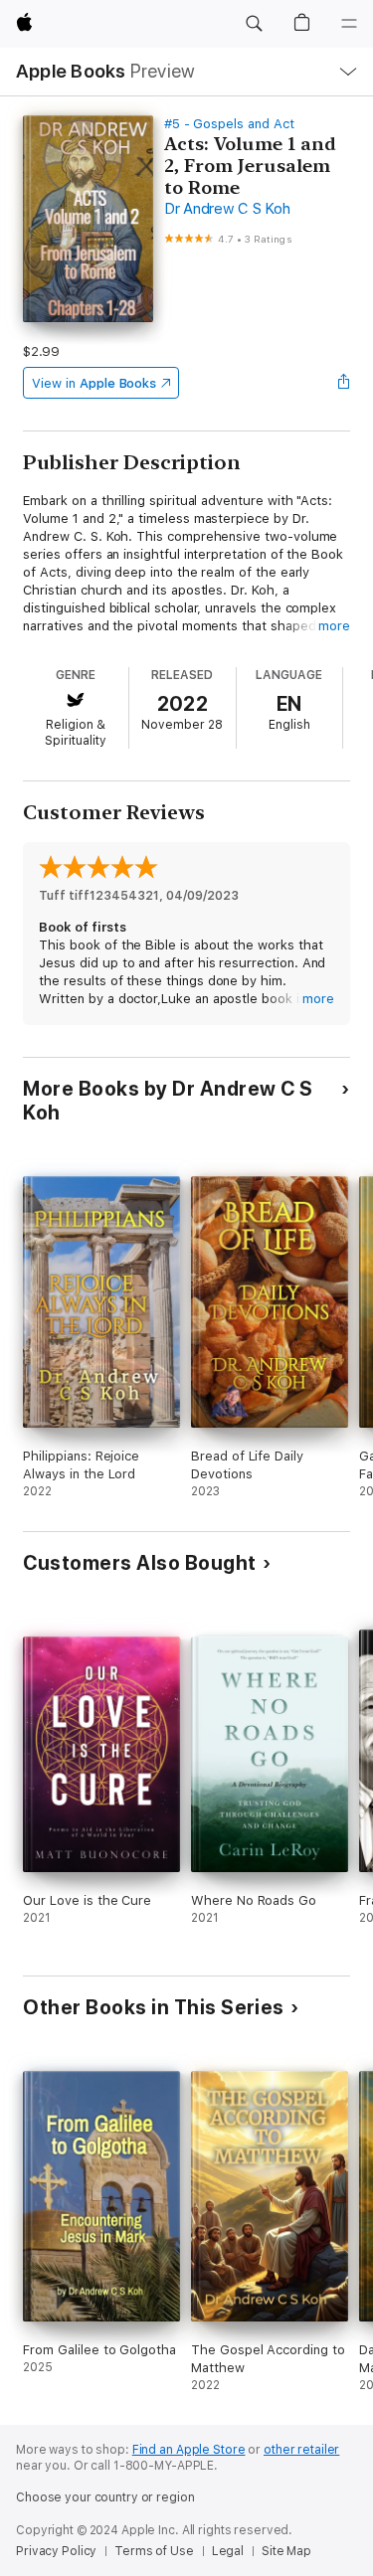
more (334, 626)
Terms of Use (154, 2551)
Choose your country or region (105, 2497)
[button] (254, 24)
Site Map (286, 2551)
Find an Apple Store (189, 2450)
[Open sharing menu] (344, 383)
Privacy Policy (56, 2551)
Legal (228, 2551)
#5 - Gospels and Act (229, 124)
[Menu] (349, 24)
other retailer (301, 2450)
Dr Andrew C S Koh (227, 209)
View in (94, 383)
